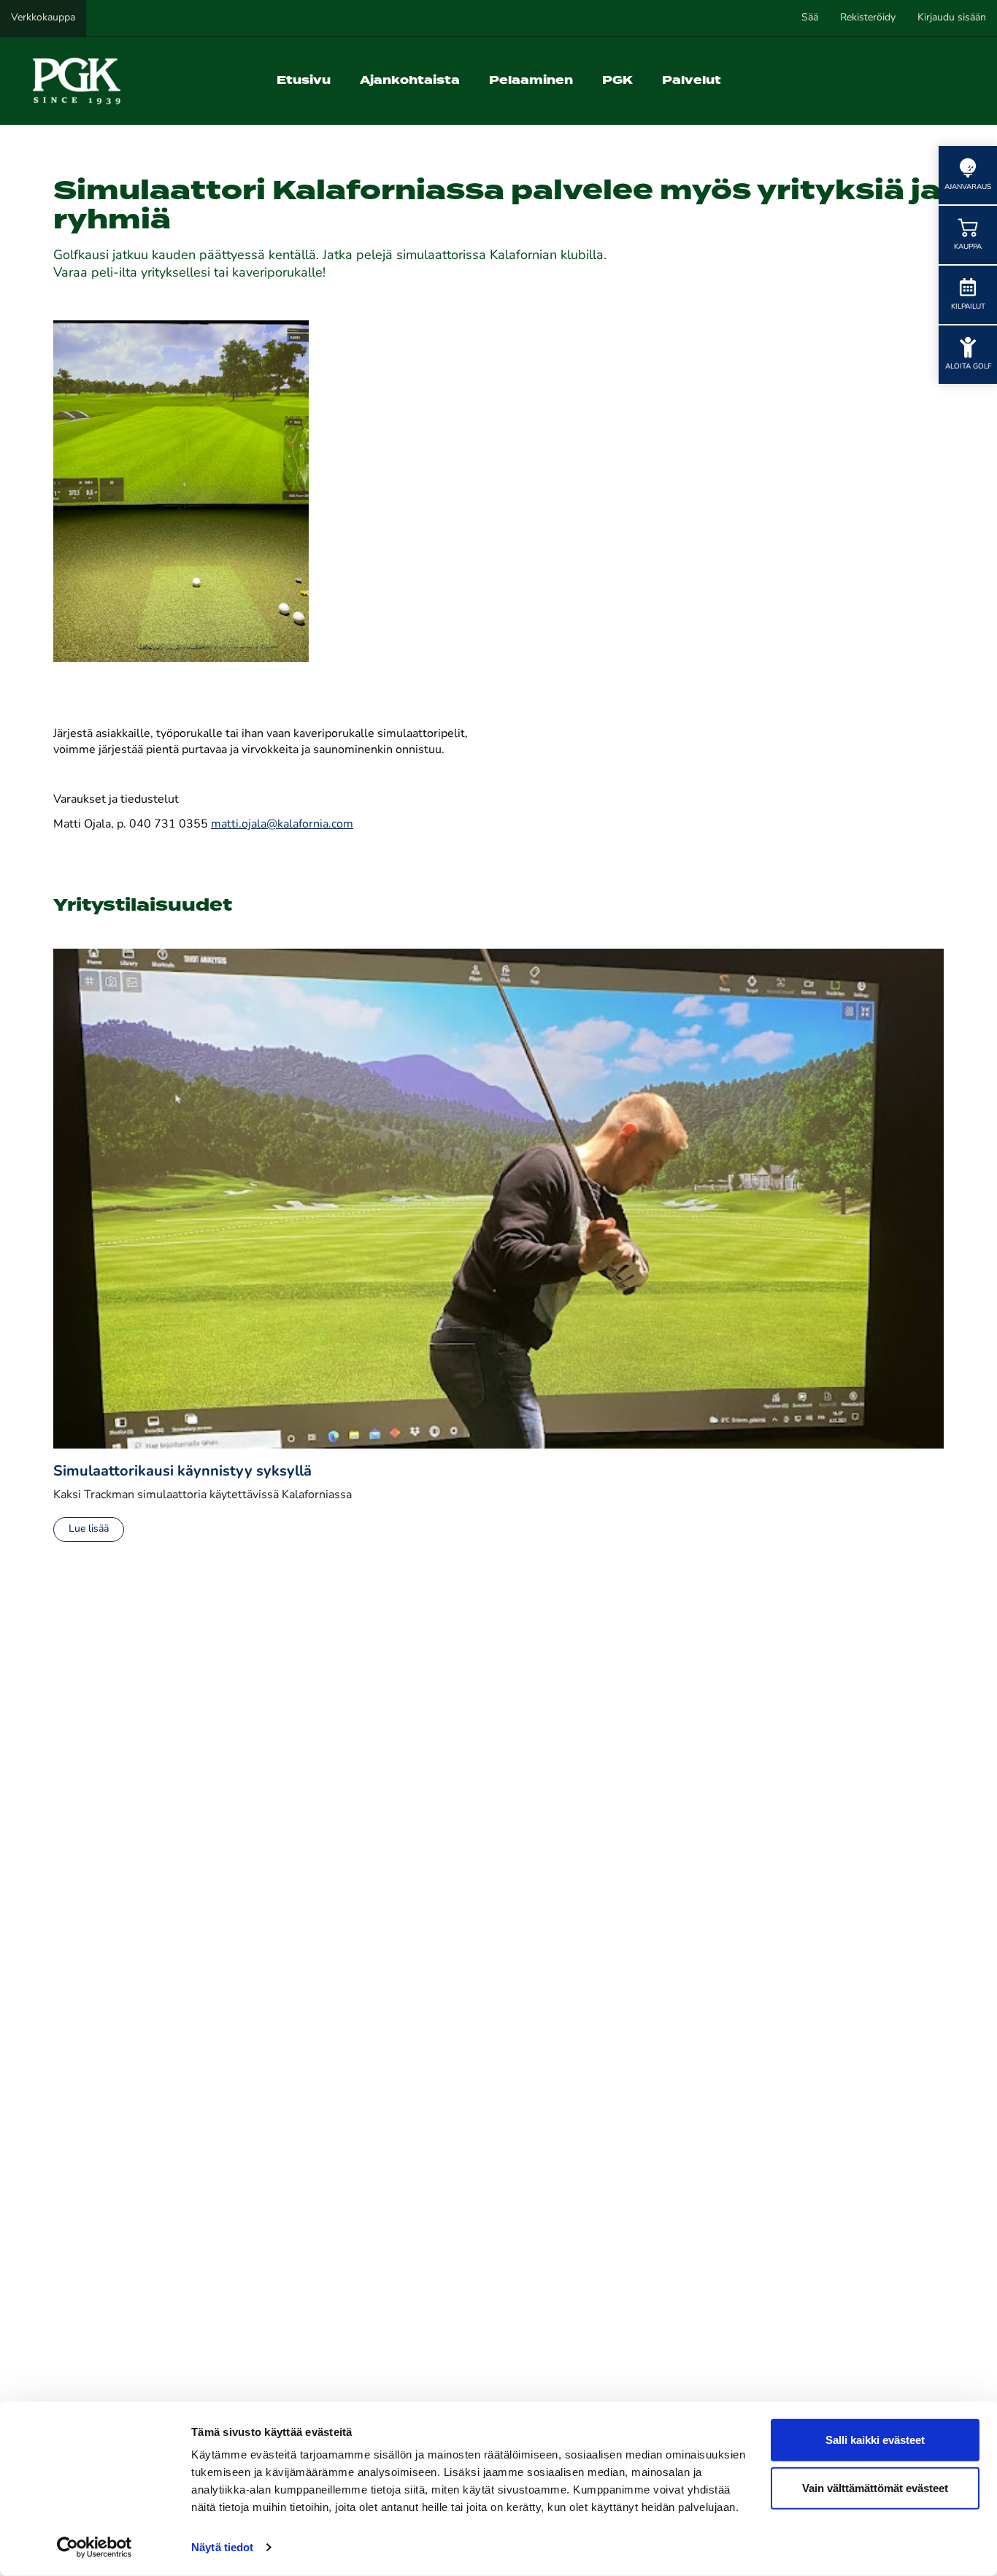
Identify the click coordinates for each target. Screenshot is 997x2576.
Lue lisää (89, 1529)
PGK (617, 81)
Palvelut (692, 81)
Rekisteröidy (868, 18)
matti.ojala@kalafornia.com (282, 825)
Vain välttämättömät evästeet (875, 2487)
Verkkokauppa (43, 18)
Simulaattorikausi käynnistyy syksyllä (182, 1472)
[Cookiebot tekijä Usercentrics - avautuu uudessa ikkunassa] (95, 2548)
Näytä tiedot (222, 2547)
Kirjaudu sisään (952, 18)
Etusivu (304, 81)
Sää (810, 18)
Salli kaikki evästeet (875, 2440)
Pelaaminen (531, 81)
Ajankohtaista (410, 81)
